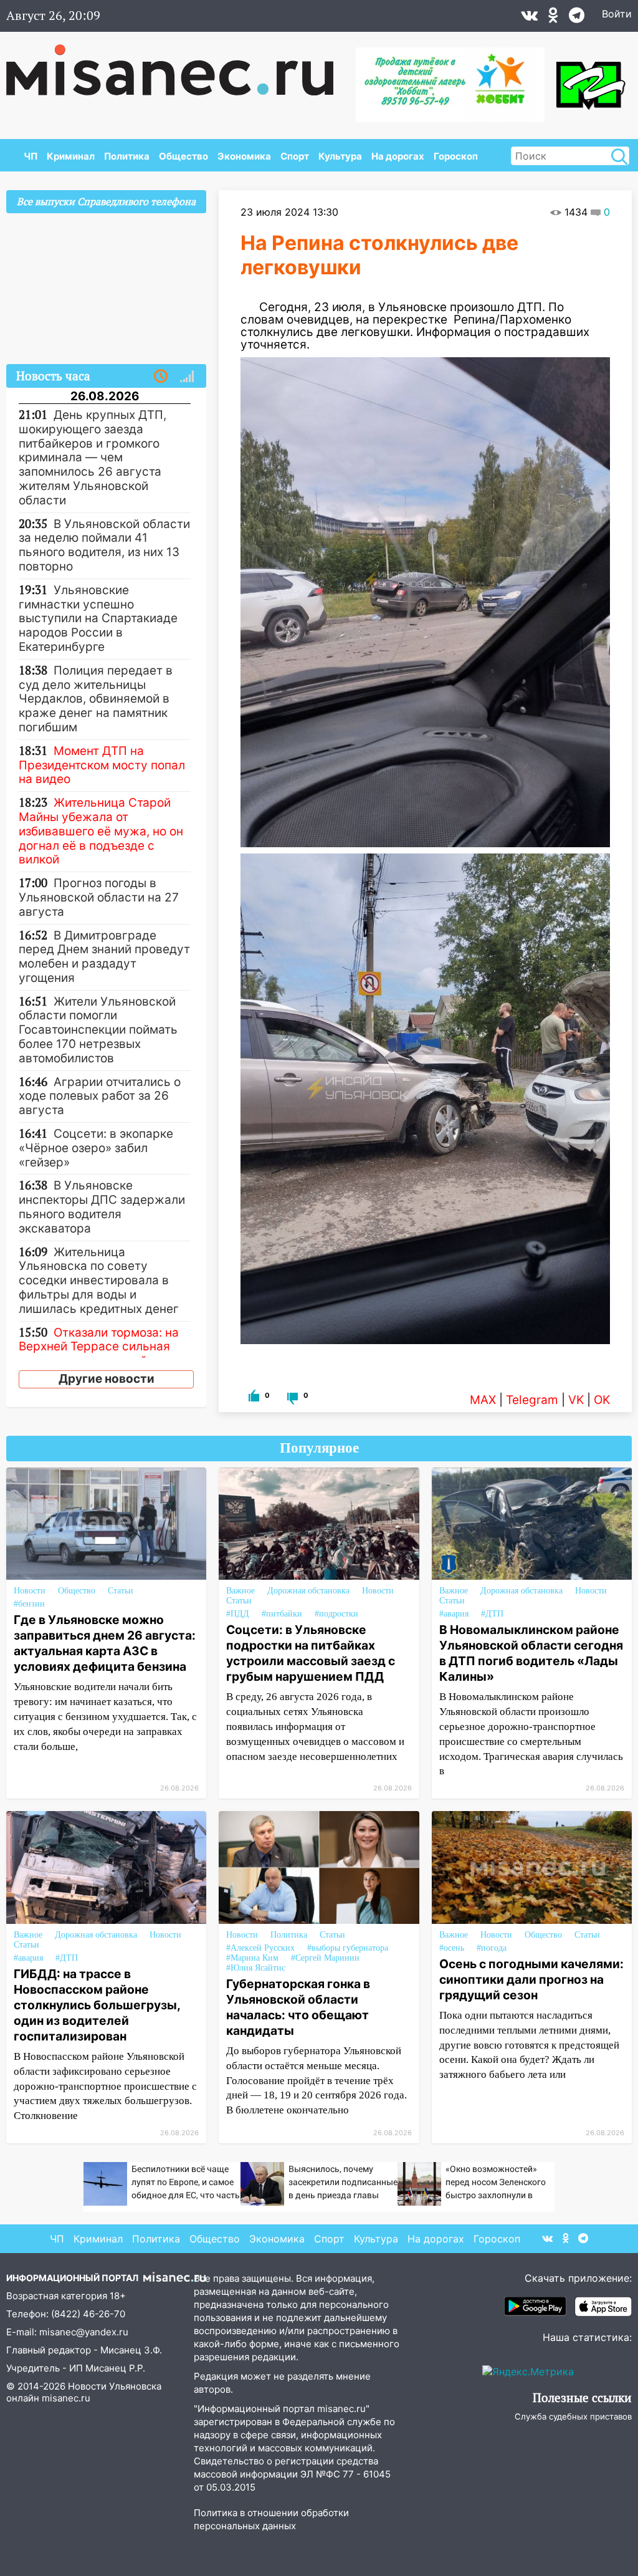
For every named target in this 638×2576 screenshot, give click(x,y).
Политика (127, 156)
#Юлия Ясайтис (256, 1968)
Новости (30, 1591)
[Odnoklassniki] (553, 18)
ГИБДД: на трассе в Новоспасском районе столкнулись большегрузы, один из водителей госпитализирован (97, 2005)
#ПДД (238, 1614)
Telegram (532, 1400)
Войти (617, 14)
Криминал (71, 156)
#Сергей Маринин (325, 1958)
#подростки (336, 1614)
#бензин (29, 1604)
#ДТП (492, 1614)
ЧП (31, 156)
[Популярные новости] (187, 377)
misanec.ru (66, 2398)
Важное (240, 1591)
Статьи (121, 1591)
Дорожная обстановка (308, 1591)
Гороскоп (456, 156)
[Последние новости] (161, 377)
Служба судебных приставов (573, 2416)
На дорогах (398, 156)
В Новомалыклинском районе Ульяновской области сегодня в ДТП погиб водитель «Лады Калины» (531, 1653)
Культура (340, 156)
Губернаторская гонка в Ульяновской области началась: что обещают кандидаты (298, 2007)
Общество (183, 156)
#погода (492, 1948)
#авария (454, 1614)
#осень (452, 1948)
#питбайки (282, 1614)
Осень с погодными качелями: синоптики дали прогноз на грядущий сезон (531, 1979)
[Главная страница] (179, 64)
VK (576, 1400)
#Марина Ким (252, 1958)
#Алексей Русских (260, 1948)
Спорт (295, 156)
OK (602, 1400)
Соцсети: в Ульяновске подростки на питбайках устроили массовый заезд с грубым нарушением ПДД (311, 1653)
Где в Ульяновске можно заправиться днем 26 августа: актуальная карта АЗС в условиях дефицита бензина (105, 1643)
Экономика (244, 156)
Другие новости (107, 1379)
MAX (483, 1400)
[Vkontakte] (529, 18)
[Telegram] (577, 18)
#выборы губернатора (348, 1948)
